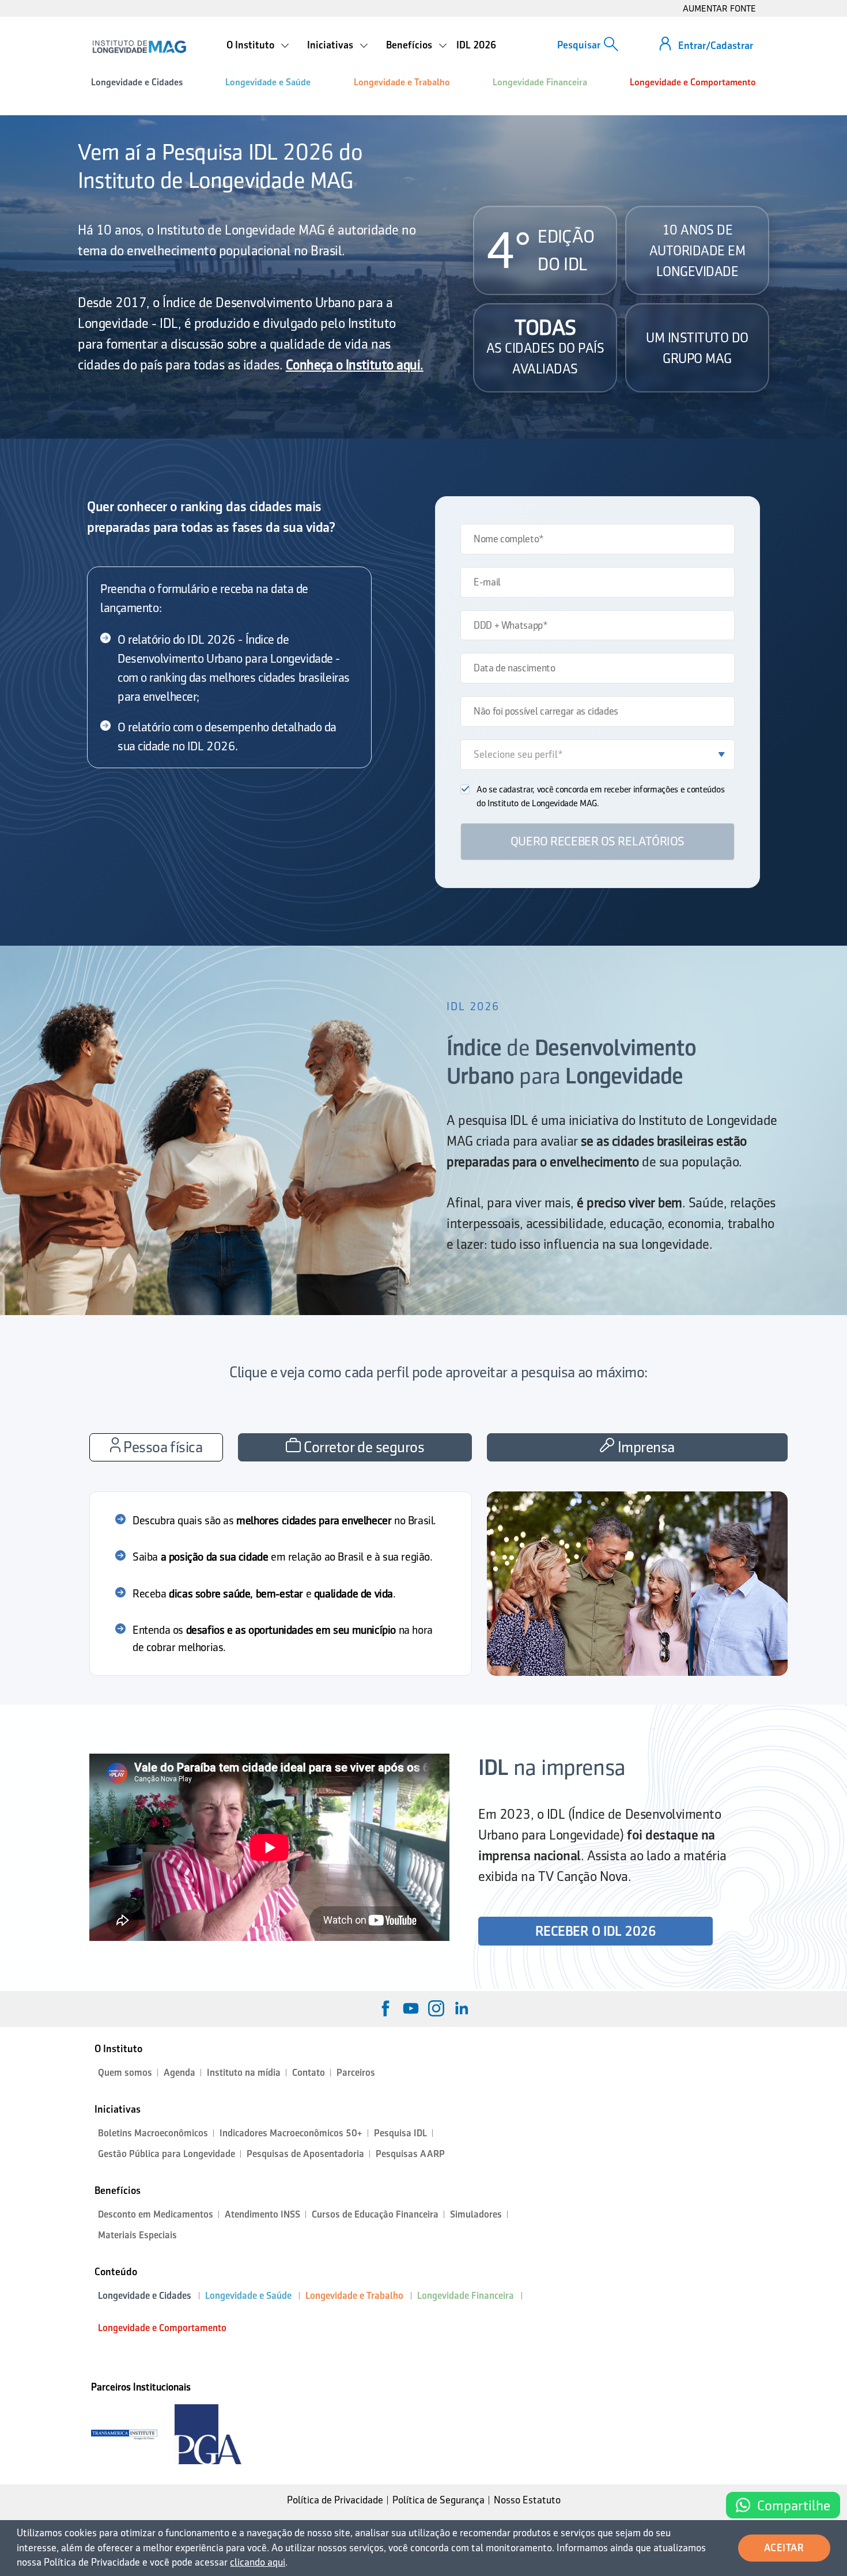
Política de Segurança (438, 2500)
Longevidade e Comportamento (693, 82)
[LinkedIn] (462, 2008)
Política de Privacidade (335, 2500)
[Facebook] (385, 2008)
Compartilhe (794, 2505)
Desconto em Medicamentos (156, 2214)
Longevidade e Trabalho (402, 82)
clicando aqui (258, 2562)
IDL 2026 (476, 45)
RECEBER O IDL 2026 (595, 1931)
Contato (309, 2073)
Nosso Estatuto (527, 2500)
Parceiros (356, 2073)
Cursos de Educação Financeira (375, 2214)
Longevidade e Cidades (137, 82)
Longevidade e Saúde (268, 82)
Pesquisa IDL (400, 2133)
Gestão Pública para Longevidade (167, 2154)
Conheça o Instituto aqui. (355, 365)
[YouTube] (411, 2008)
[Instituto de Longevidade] (139, 47)
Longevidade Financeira (540, 82)
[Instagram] (436, 2008)
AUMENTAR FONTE (719, 8)
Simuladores (476, 2214)
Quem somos (125, 2073)
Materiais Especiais (137, 2235)
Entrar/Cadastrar (716, 46)
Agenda (179, 2073)
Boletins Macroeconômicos (153, 2133)
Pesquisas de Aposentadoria (305, 2154)
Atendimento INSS (262, 2214)
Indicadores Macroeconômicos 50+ (291, 2133)
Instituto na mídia (244, 2073)
